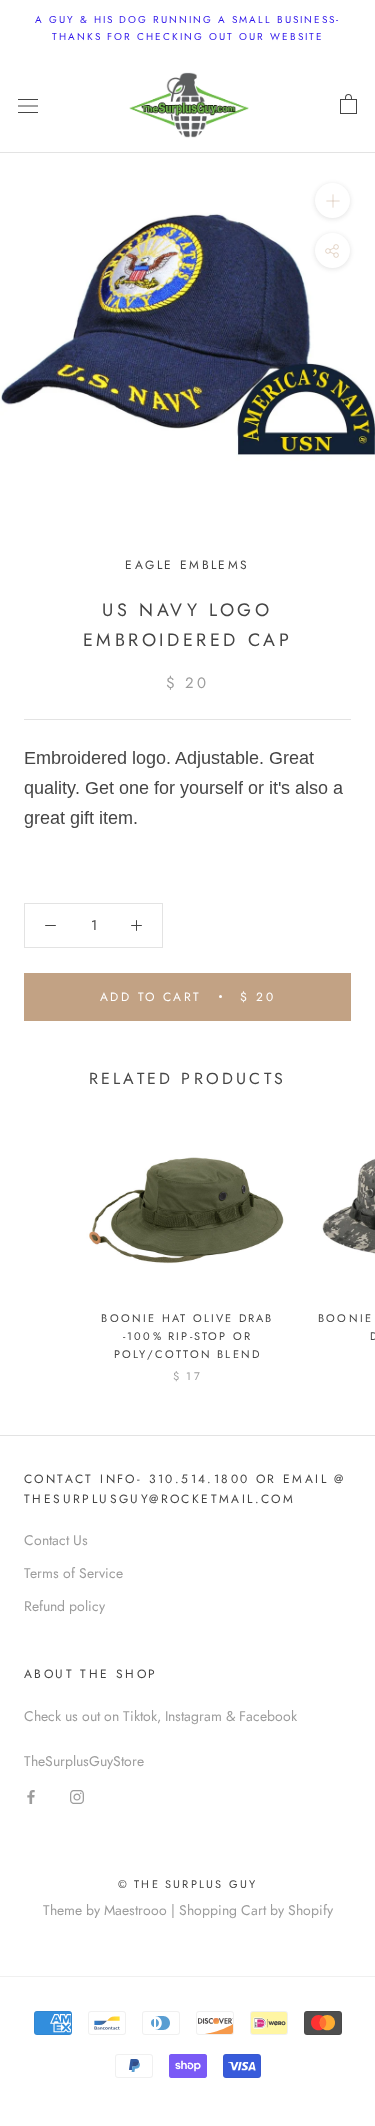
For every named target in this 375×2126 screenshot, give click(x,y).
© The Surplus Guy (187, 1884)
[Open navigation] (28, 105)
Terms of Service (73, 1573)
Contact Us (56, 1540)
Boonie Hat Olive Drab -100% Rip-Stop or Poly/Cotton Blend (187, 1336)
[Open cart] (348, 105)
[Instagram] (77, 1795)
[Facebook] (31, 1795)
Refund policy (64, 1606)
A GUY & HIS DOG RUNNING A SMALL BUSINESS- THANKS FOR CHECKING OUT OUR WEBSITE (187, 28)
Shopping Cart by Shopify (256, 1910)
